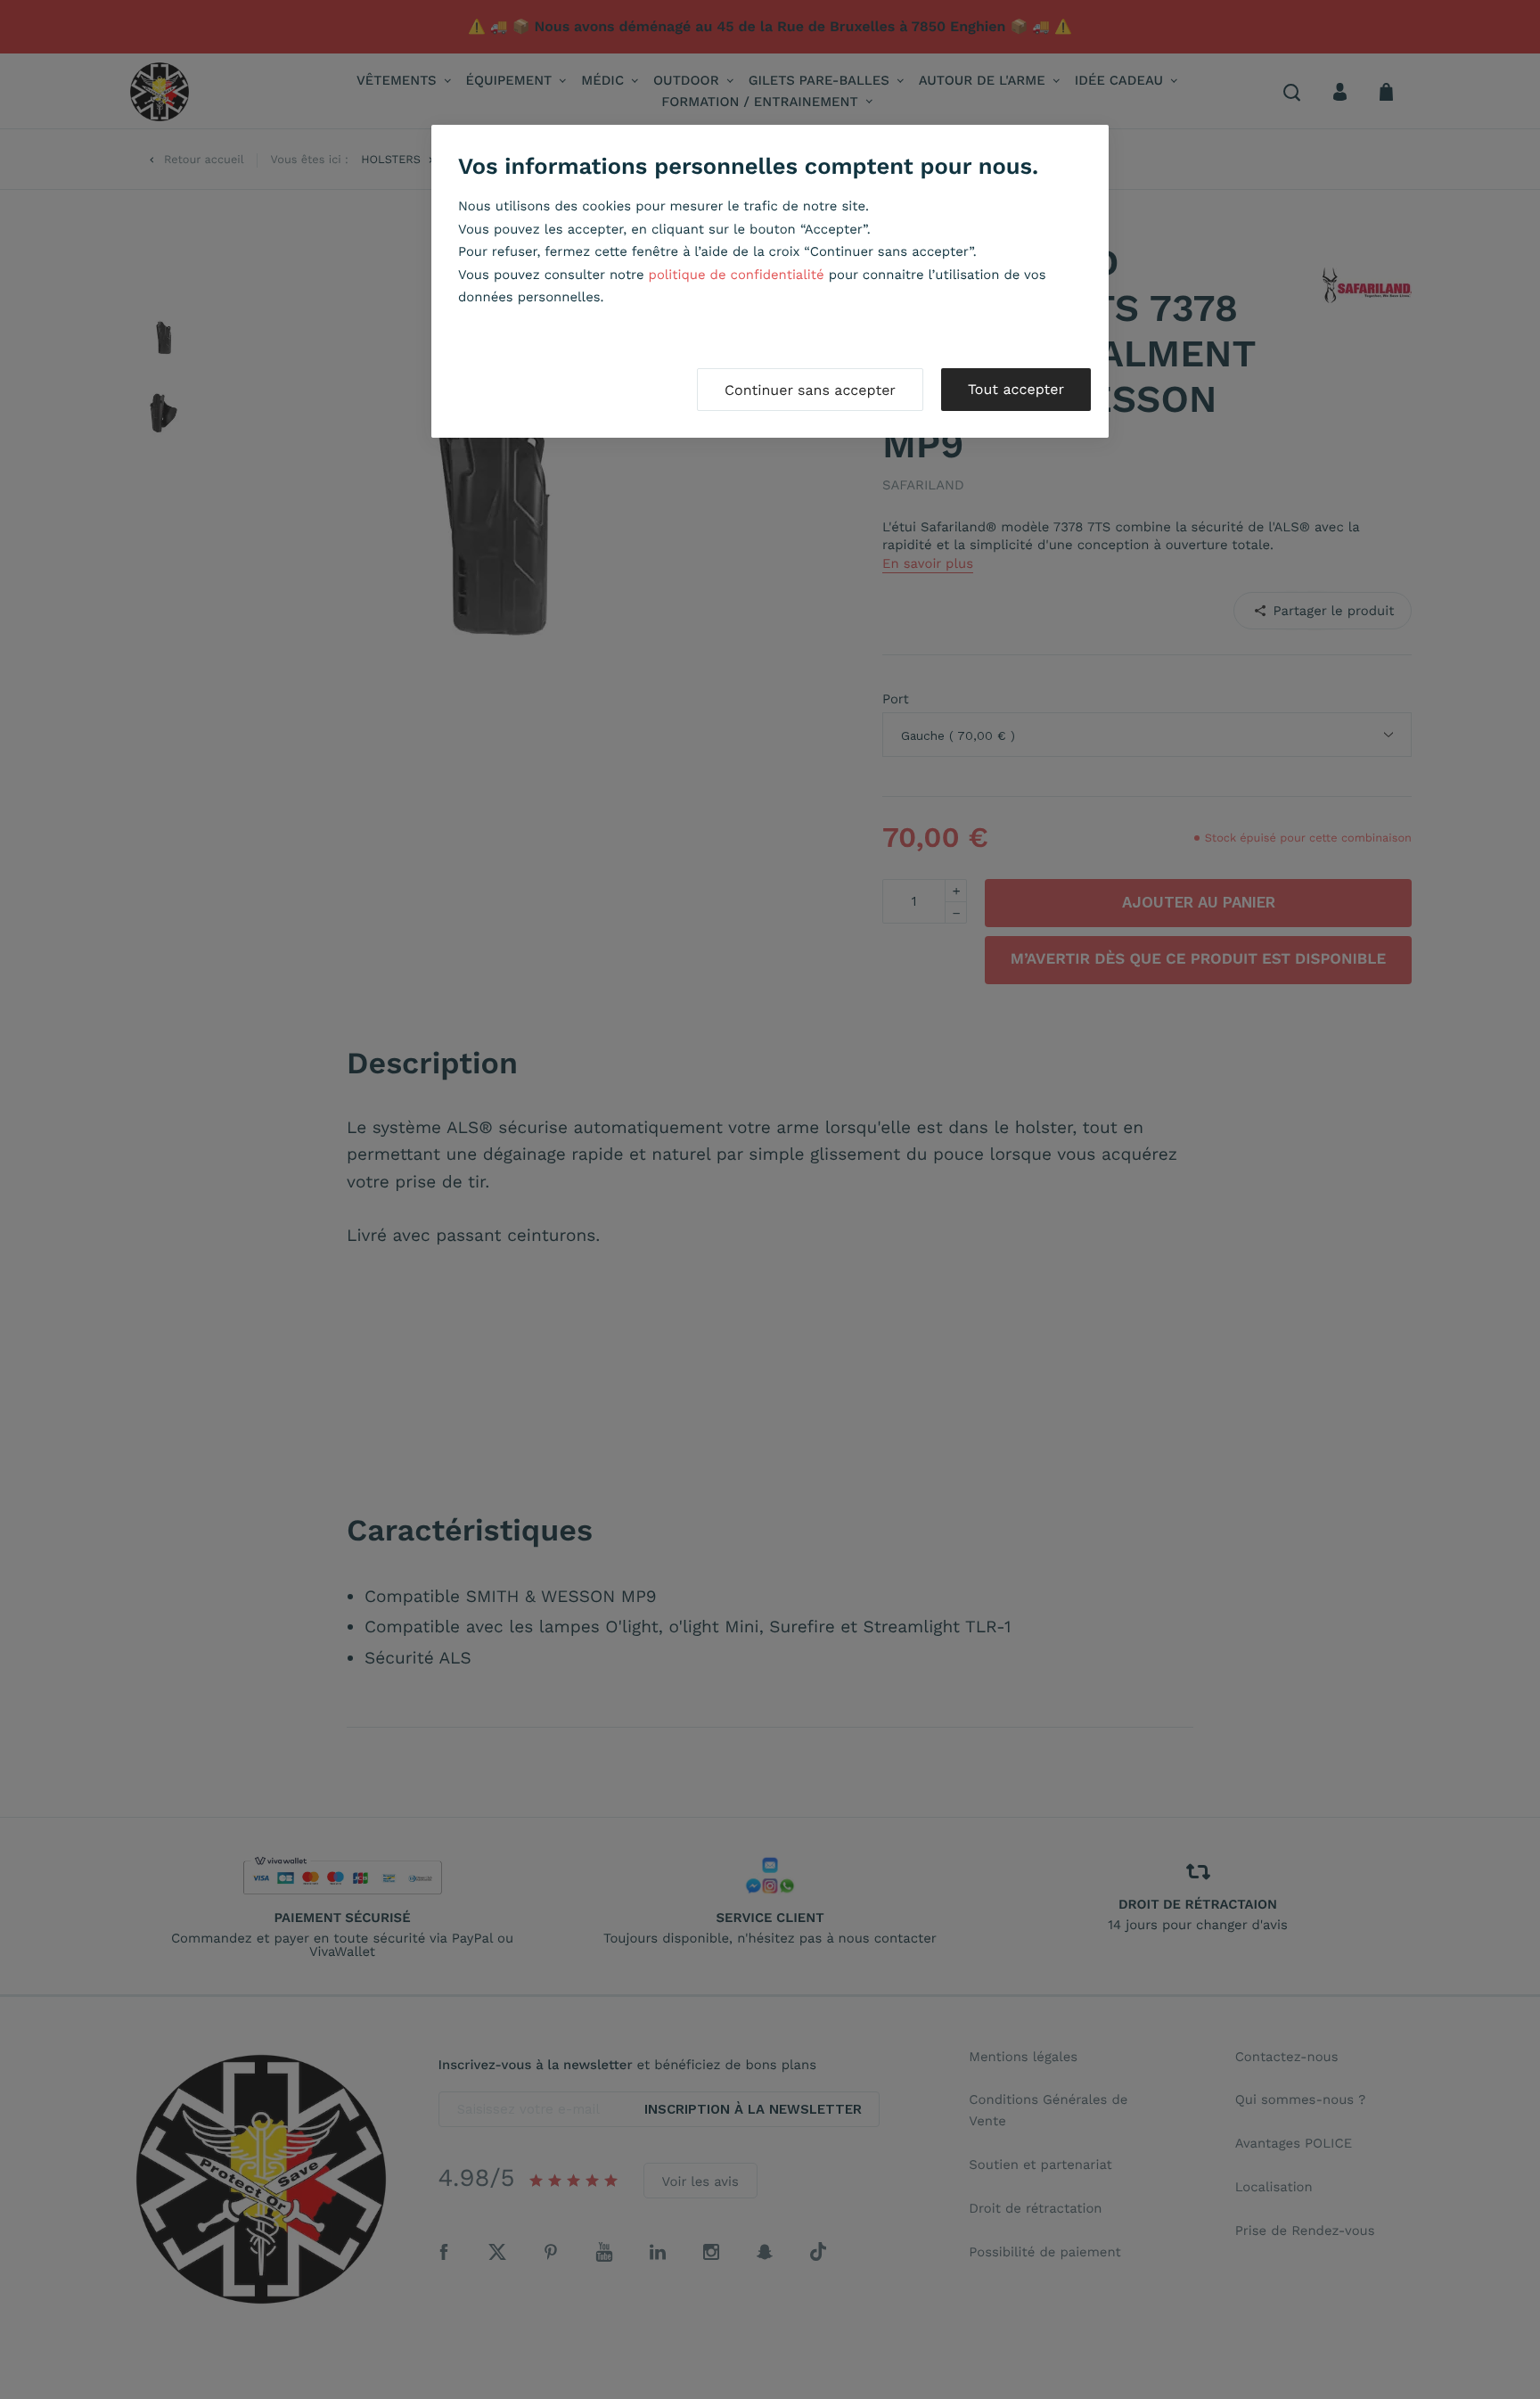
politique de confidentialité (737, 275)
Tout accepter (1016, 389)
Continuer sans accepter (810, 390)
